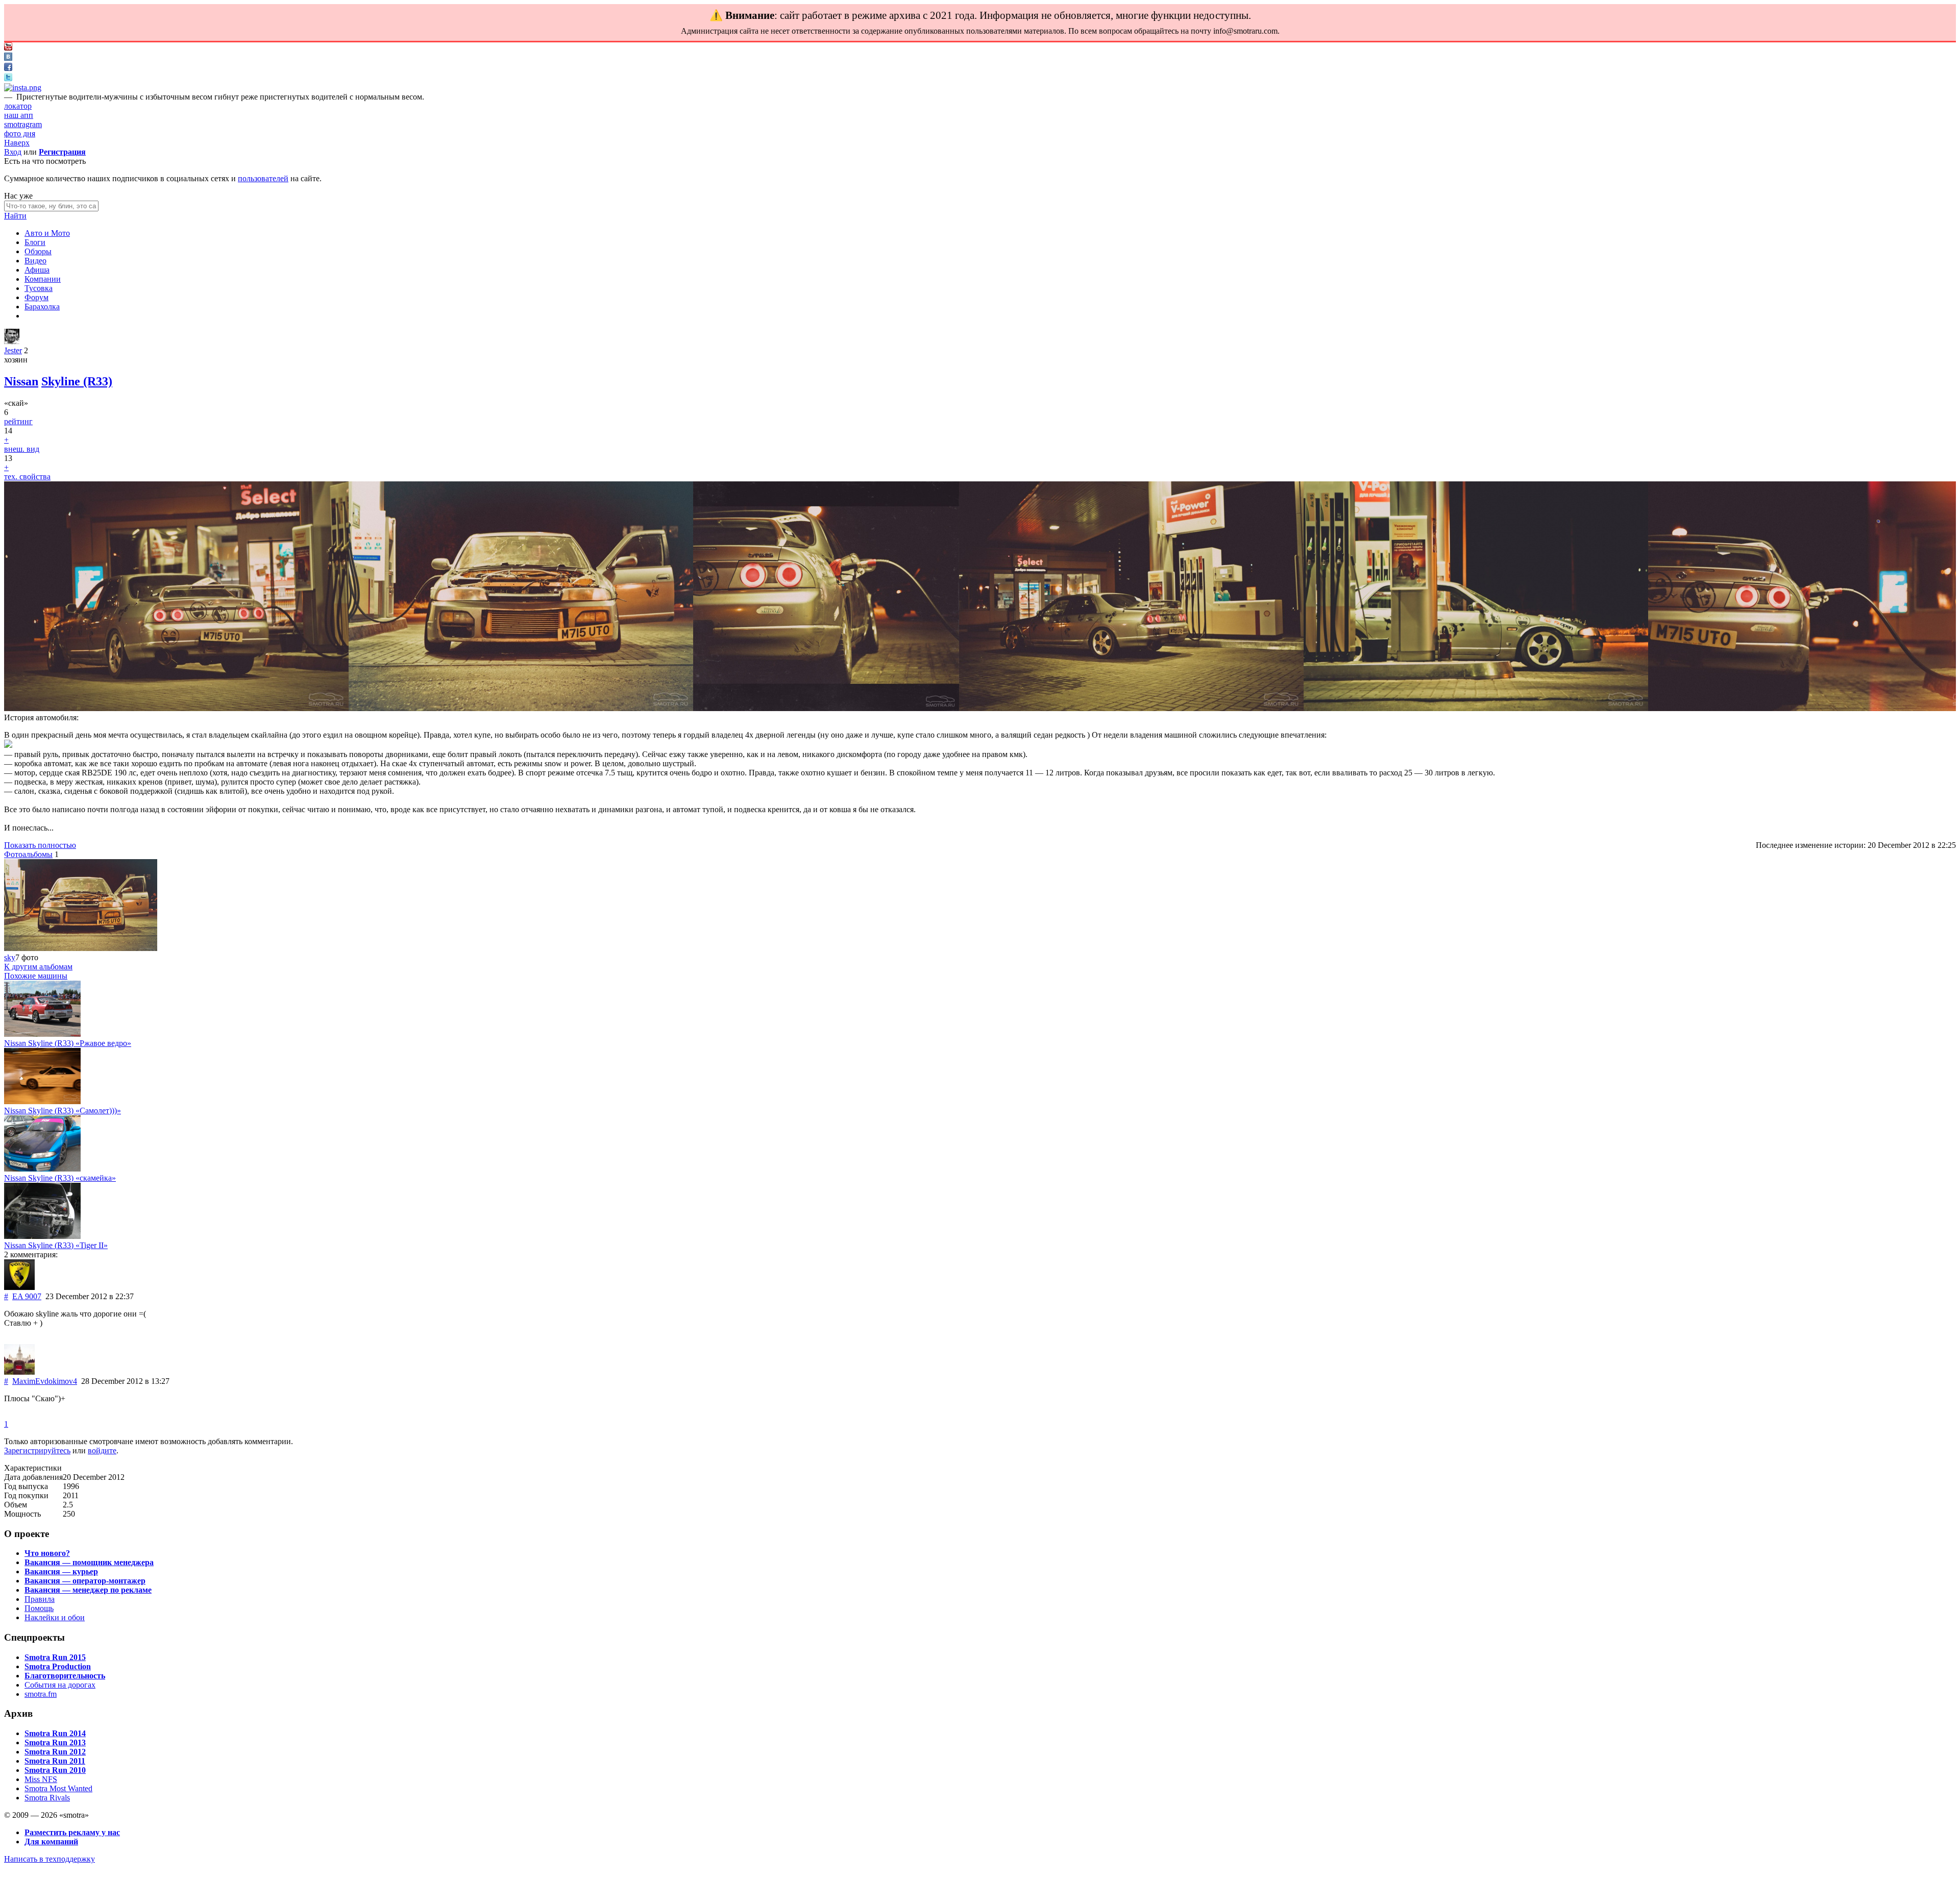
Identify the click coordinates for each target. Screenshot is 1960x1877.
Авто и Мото (47, 233)
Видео (35, 261)
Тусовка (39, 288)
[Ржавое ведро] (42, 1034)
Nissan (21, 381)
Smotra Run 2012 (55, 1752)
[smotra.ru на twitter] (8, 78)
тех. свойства (27, 477)
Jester (13, 350)
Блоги (35, 242)
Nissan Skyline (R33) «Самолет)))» (63, 1111)
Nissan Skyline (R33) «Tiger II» (56, 1245)
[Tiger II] (42, 1236)
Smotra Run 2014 (55, 1733)
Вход (13, 152)
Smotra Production (58, 1666)
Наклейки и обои (55, 1617)
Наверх (17, 143)
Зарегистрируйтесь (37, 1451)
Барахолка (42, 307)
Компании (43, 279)
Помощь (39, 1608)
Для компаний (51, 1842)
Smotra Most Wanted (58, 1788)
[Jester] (12, 341)
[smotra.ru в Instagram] (23, 88)
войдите (102, 1451)
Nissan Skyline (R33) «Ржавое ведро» (68, 1043)
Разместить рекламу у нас (72, 1832)
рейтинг (18, 421)
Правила (40, 1599)
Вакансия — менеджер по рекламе (88, 1590)
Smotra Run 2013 (55, 1742)
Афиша (37, 270)
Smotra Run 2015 (55, 1657)
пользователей (263, 178)
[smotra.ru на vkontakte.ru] (8, 58)
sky (10, 957)
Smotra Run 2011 (55, 1761)
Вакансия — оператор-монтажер (85, 1581)
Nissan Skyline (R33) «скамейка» (60, 1178)
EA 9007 (27, 1296)
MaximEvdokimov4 (45, 1381)
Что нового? (47, 1553)
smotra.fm (41, 1694)
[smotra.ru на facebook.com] (8, 68)
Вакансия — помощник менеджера (89, 1562)
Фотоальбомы (28, 854)
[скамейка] (42, 1169)
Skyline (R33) (77, 381)
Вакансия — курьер (61, 1571)
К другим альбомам (38, 967)
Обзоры (38, 251)
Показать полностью (40, 845)
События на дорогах (60, 1685)
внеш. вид (22, 449)
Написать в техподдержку (50, 1859)
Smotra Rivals (47, 1798)
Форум (36, 297)
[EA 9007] (19, 1287)
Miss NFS (41, 1779)
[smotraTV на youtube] (8, 48)
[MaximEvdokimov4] (19, 1372)
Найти (15, 216)
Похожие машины (36, 976)
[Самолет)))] (42, 1101)
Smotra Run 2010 (55, 1770)
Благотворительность (65, 1676)
